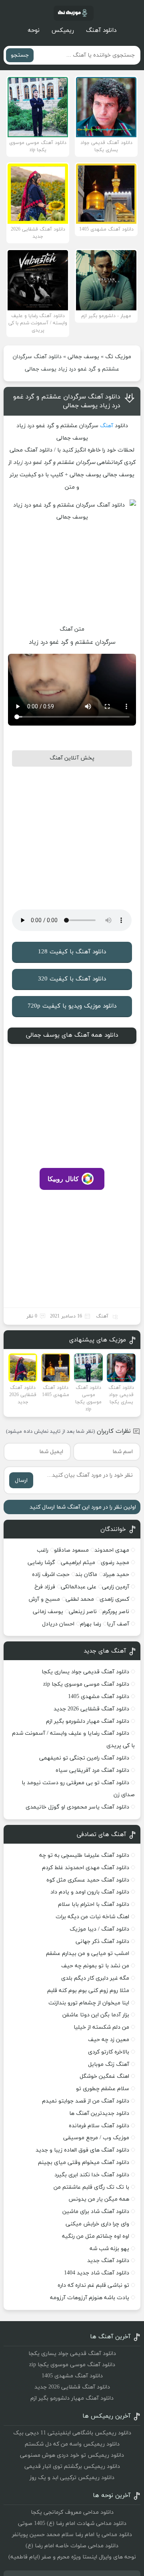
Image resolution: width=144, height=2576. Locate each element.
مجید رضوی (115, 1563)
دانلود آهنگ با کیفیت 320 (72, 979)
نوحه (34, 31)
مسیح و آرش (44, 1599)
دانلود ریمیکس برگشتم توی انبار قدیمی (72, 2467)
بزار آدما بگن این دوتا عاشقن (96, 2015)
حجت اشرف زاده (51, 1575)
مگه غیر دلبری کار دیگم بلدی (95, 1978)
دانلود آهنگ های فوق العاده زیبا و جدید (82, 2150)
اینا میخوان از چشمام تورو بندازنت (89, 2003)
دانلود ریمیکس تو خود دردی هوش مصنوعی (72, 2455)
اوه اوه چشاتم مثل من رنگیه (96, 2236)
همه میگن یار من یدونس (99, 2199)
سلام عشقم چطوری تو (103, 2089)
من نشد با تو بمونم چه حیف (95, 1966)
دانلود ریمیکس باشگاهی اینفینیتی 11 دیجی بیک (72, 2433)
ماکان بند (86, 1575)
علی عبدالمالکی (79, 1587)
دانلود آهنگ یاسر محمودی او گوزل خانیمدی (77, 1807)
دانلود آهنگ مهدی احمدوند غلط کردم (86, 1868)
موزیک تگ (118, 357)
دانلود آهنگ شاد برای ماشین (96, 2212)
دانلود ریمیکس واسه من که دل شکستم (72, 2444)
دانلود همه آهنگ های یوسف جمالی (72, 1035)
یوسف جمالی (83, 357)
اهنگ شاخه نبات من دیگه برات (92, 1917)
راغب (43, 1550)
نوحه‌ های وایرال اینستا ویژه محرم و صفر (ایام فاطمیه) (72, 2557)
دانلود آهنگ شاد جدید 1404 (97, 2273)
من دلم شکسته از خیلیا (101, 2027)
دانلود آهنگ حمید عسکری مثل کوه (88, 1880)
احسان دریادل (58, 1624)
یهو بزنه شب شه (109, 2249)
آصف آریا (118, 1624)
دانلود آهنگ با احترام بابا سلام (94, 1904)
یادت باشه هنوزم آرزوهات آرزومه (90, 2298)
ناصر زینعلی (83, 1612)
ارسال (21, 1480)
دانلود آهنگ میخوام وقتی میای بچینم (84, 2163)
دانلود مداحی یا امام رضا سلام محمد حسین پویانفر (72, 2535)
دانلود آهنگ (101, 31)
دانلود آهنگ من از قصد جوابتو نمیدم (86, 2101)
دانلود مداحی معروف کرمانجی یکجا (72, 2512)
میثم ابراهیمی (78, 1563)
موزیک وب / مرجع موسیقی (95, 2138)
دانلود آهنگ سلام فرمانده (99, 2126)
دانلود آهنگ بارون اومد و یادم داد (90, 1892)
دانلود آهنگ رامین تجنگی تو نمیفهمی (84, 1758)
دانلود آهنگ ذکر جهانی (102, 1942)
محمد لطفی (80, 1599)
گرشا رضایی (41, 1563)
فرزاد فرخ (45, 1587)
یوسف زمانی (48, 1612)
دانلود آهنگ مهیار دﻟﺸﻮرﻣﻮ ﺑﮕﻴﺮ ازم (88, 1721)
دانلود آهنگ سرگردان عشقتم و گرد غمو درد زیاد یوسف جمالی (67, 401)
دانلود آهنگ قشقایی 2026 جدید (91, 1709)
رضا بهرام (91, 1624)
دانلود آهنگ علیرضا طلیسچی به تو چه (84, 1855)
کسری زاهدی (114, 1599)
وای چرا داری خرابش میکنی (97, 2224)
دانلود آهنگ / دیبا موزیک (99, 1929)
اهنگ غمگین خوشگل (104, 2076)
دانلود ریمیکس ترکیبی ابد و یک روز (72, 2478)
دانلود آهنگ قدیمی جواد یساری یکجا (85, 1672)
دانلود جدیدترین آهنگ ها (99, 2113)
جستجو (20, 55)
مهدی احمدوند (112, 1550)
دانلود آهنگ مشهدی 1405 (99, 1697)
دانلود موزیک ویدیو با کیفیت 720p (72, 1006)
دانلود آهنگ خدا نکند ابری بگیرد (92, 2175)
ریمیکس (63, 31)
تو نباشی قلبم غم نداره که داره (93, 2285)
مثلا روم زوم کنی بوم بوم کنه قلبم (88, 1991)
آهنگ (107, 426)
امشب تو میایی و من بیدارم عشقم (88, 1954)
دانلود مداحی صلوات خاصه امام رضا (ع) (72, 2546)
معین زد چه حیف (109, 2040)
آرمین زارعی (116, 1587)
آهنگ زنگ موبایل (109, 2064)
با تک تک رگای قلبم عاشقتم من (91, 2187)
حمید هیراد (116, 1575)
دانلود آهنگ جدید (108, 2261)
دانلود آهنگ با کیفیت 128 (72, 952)
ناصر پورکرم (116, 1612)
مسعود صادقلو (71, 1550)
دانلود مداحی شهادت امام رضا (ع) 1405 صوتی (72, 2524)
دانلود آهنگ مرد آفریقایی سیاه (92, 1770)
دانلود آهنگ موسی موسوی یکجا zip (86, 1684)
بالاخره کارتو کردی (109, 2052)
